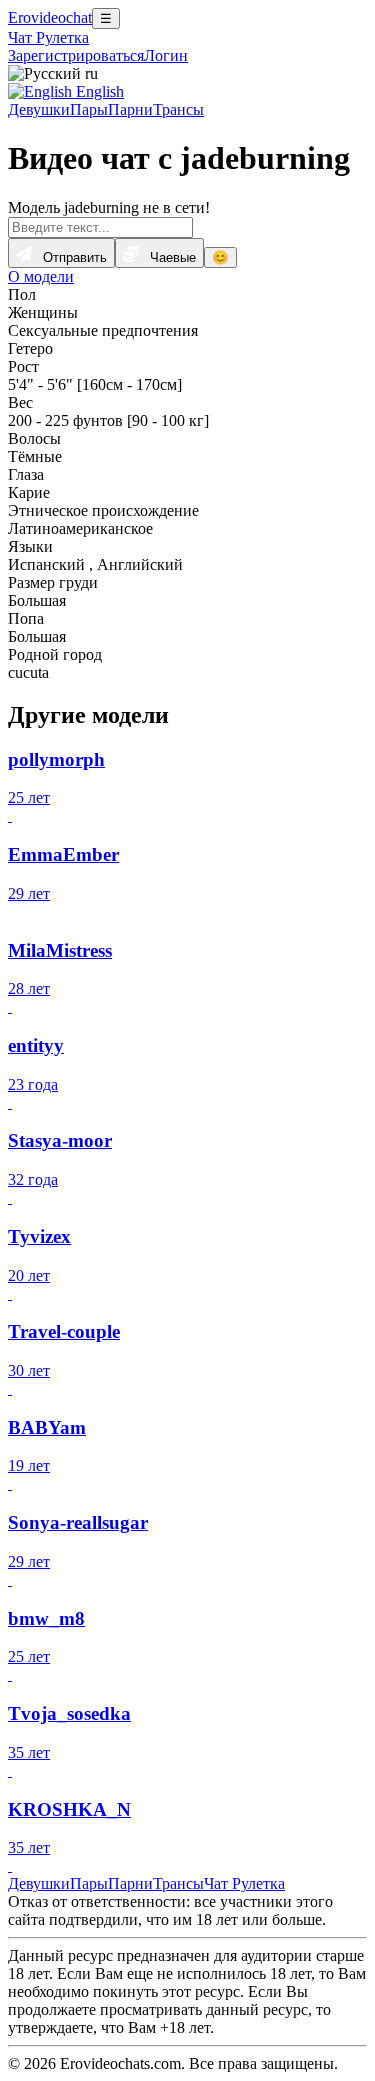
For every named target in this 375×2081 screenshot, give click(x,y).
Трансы (178, 109)
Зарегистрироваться (76, 55)
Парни (130, 109)
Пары (89, 109)
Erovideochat (50, 17)
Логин (166, 55)
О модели (41, 276)
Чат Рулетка (48, 37)
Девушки (39, 109)
